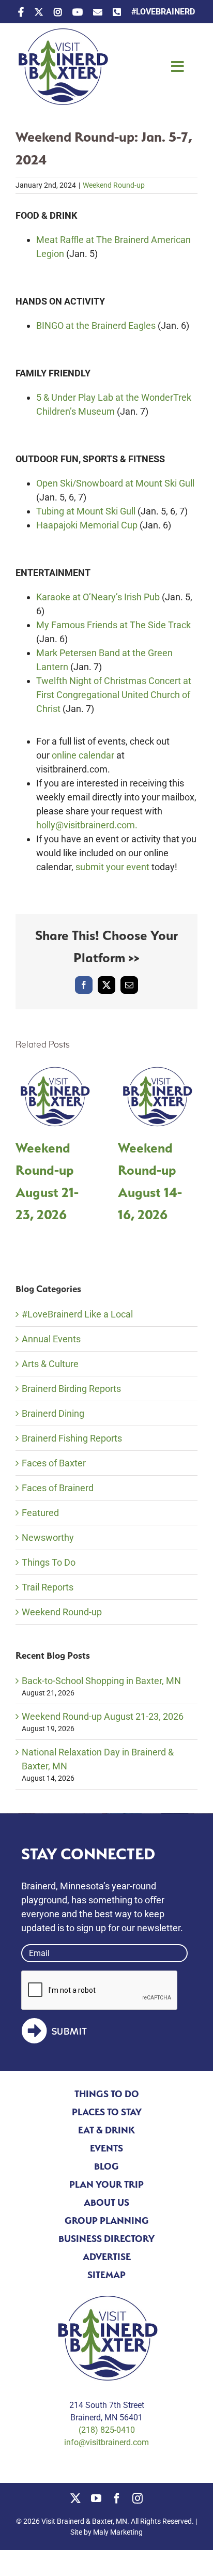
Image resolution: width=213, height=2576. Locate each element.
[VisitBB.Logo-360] (62, 33)
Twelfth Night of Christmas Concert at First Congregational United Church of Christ (114, 695)
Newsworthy (48, 1537)
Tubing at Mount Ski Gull (86, 511)
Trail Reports (48, 1587)
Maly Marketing (118, 2532)
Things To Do (49, 1562)
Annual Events (51, 1339)
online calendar (83, 755)
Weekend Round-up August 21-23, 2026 (103, 1716)
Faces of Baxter (54, 1463)
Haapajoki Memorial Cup (87, 525)
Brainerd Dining (53, 1413)
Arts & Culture (50, 1364)
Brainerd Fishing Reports (72, 1438)
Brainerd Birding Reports (71, 1389)
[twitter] (75, 2498)
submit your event (112, 867)
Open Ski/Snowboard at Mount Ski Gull (115, 483)
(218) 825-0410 (107, 2430)
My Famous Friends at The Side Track (113, 625)
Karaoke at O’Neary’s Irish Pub (98, 597)
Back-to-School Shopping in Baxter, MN (101, 1681)
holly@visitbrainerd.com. (87, 825)
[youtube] (96, 2498)
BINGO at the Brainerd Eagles (96, 325)
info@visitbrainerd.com (106, 2442)
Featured (40, 1513)
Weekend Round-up (114, 185)
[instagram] (138, 2498)
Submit (70, 2032)
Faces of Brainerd (58, 1488)
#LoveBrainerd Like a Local (77, 1314)
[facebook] (117, 2498)
